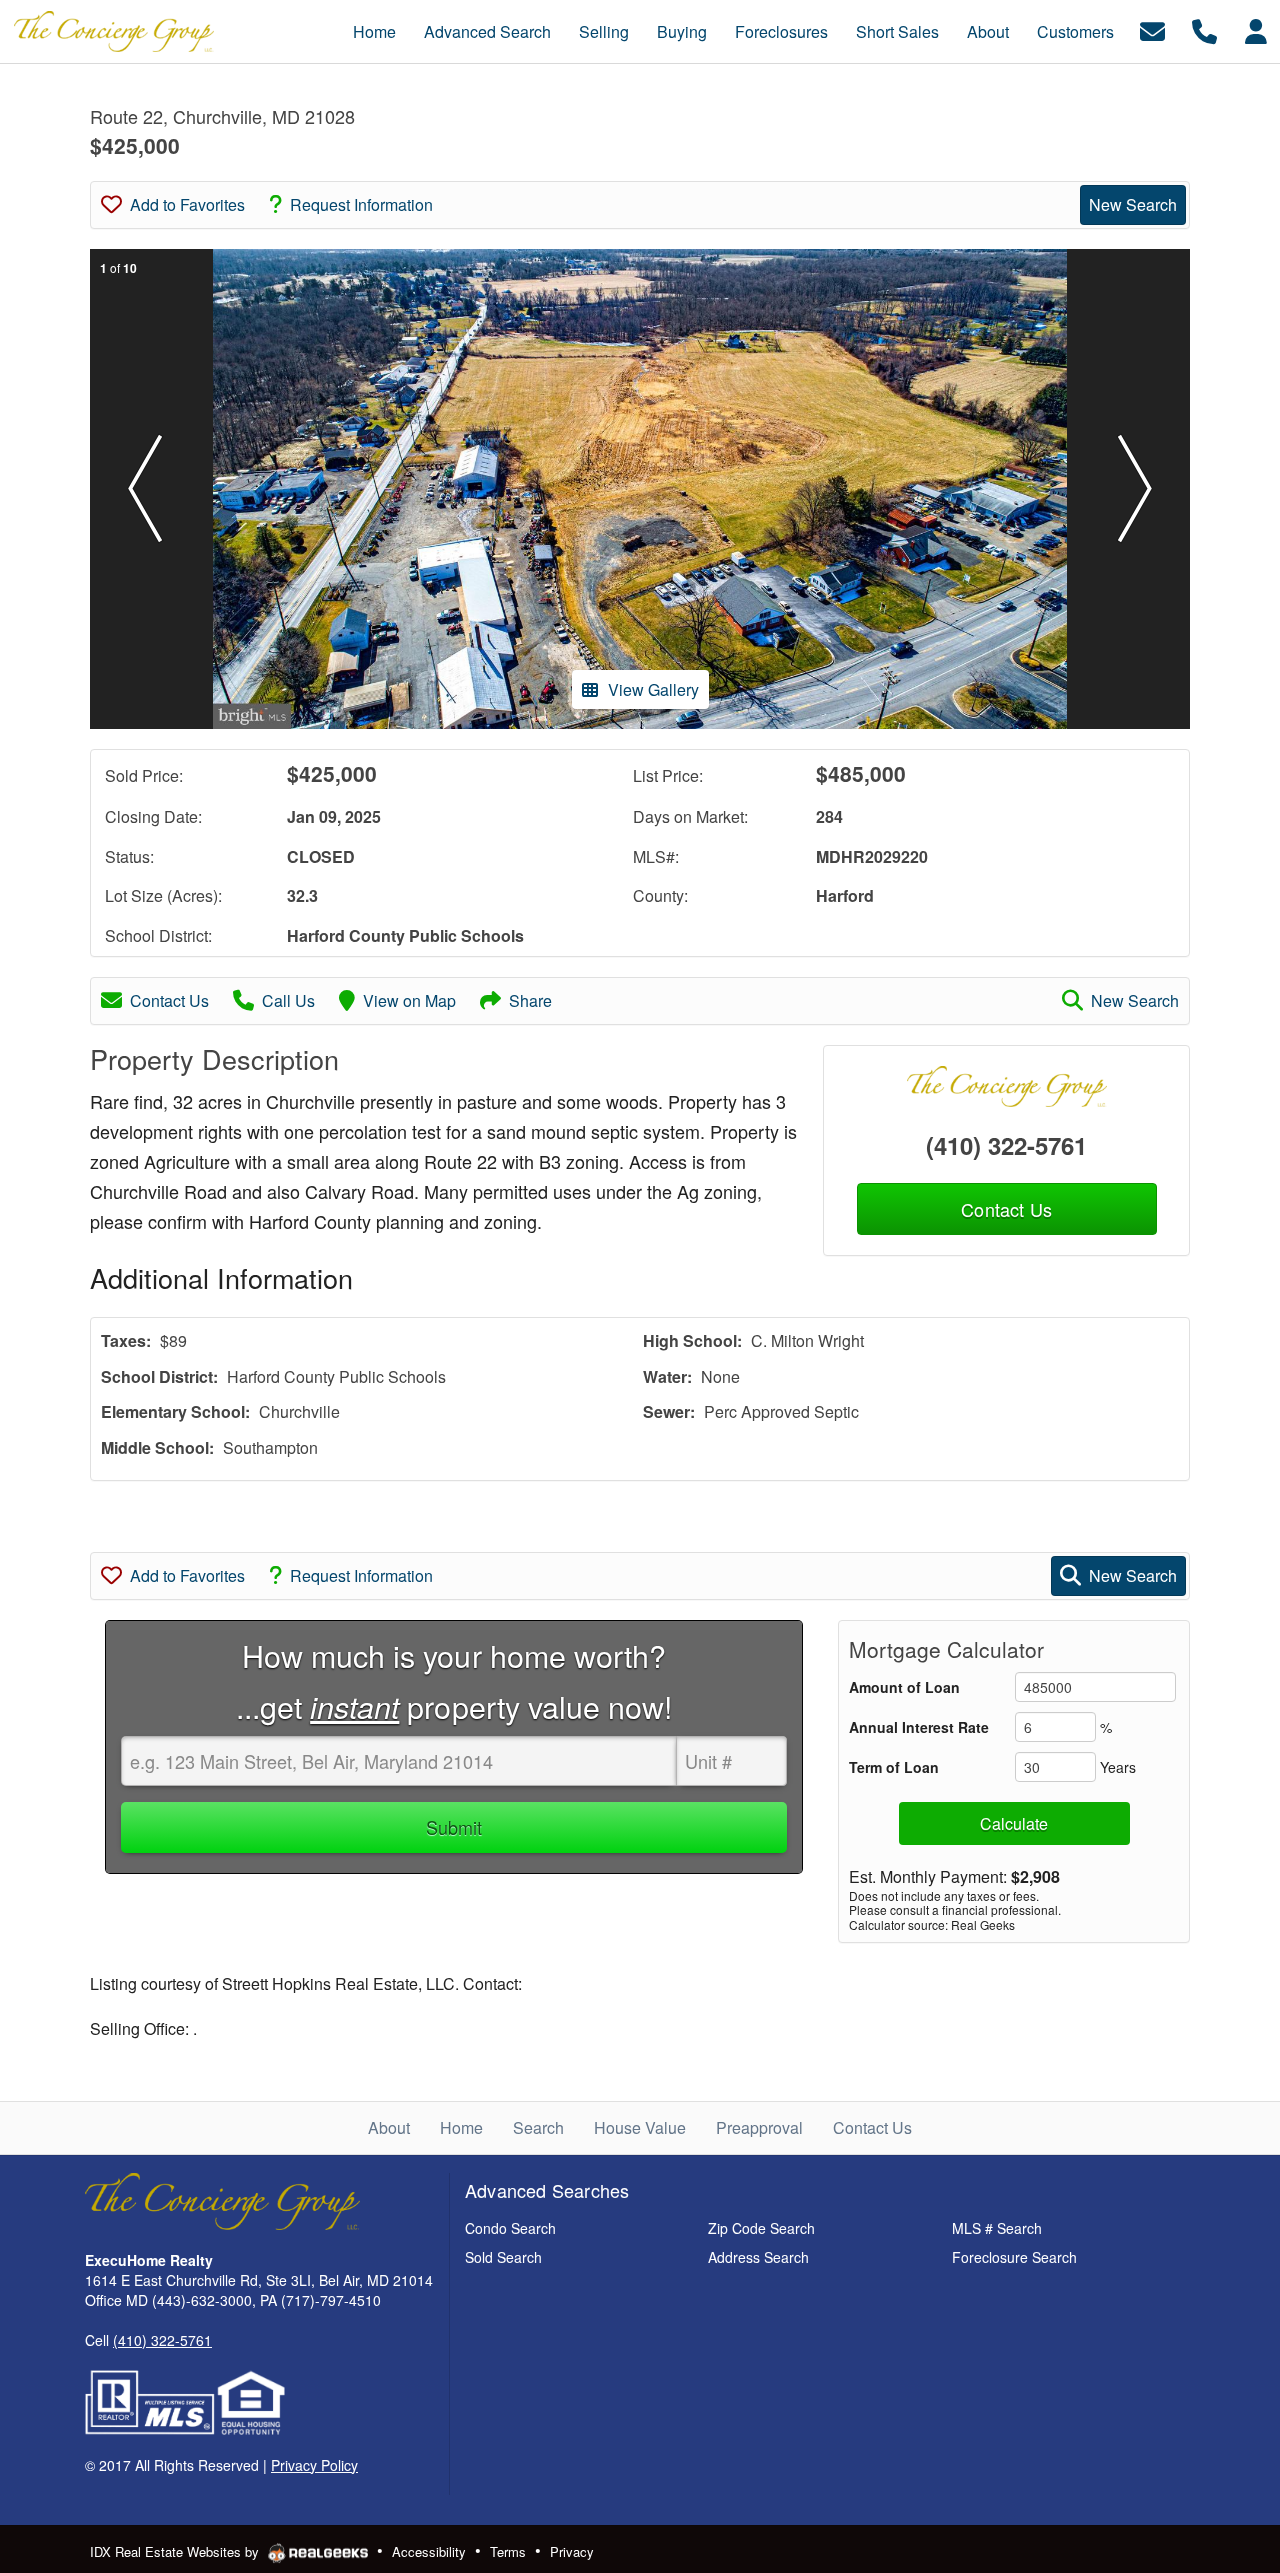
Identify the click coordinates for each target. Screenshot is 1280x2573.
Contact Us (169, 1000)
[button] (145, 489)
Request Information (361, 204)
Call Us (288, 1000)
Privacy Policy (314, 2465)
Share (530, 1000)
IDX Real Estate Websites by (176, 2551)
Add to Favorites (187, 204)
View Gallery (653, 689)
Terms (508, 2551)
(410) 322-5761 (1006, 1145)
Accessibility (429, 2551)
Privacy (572, 2551)
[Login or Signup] (1256, 29)
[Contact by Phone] (1204, 29)
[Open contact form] (1152, 29)
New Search (1133, 204)
